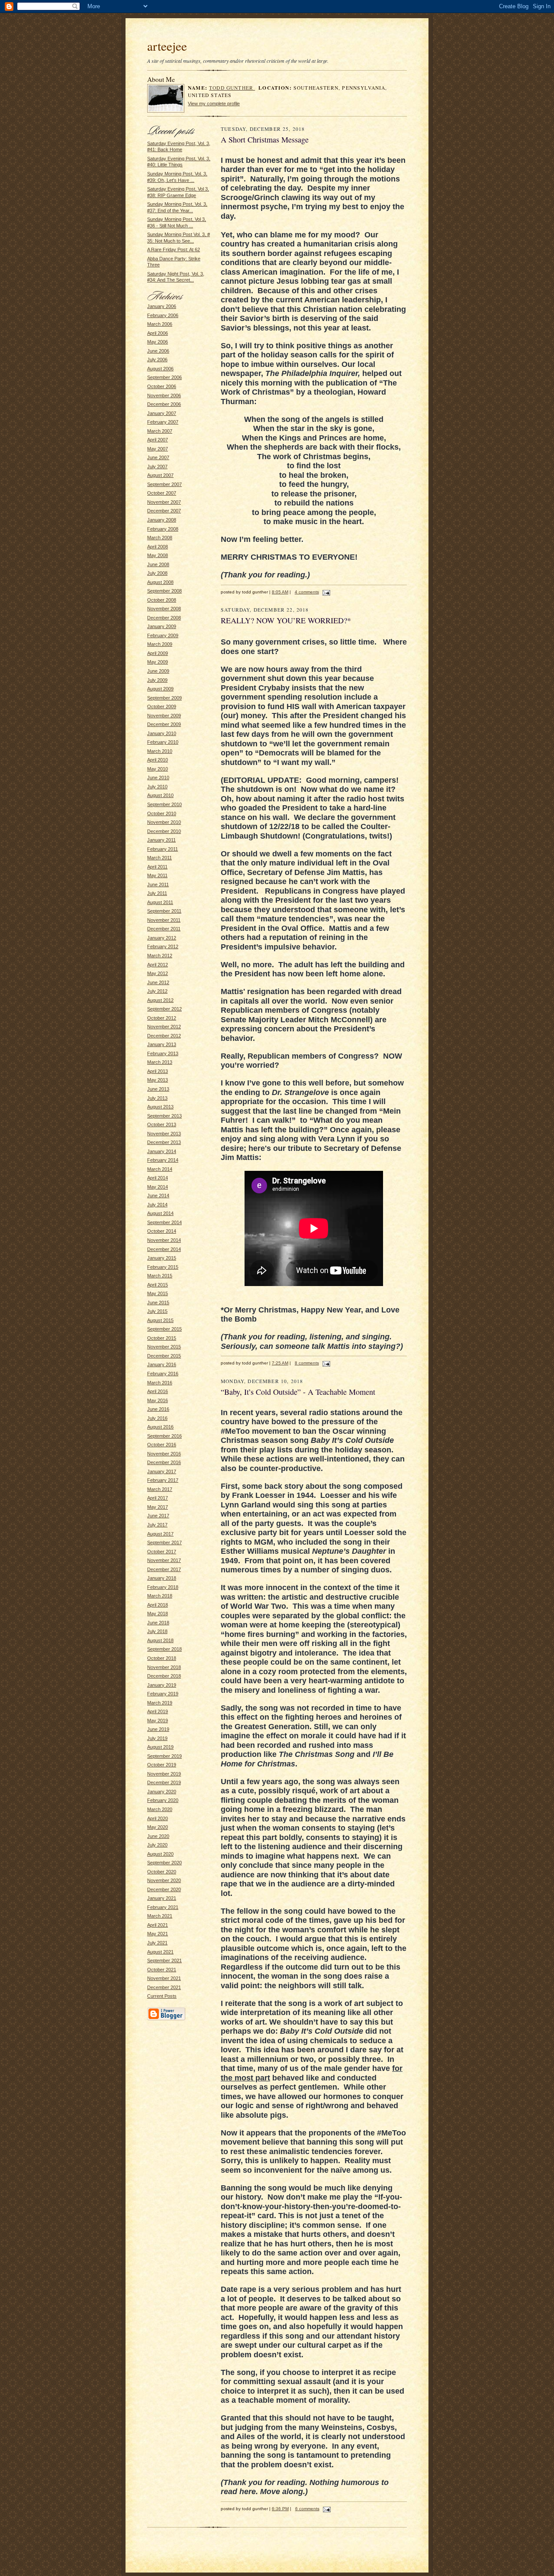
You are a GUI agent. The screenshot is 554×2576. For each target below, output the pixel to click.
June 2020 (158, 1836)
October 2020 (162, 1872)
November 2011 (164, 920)
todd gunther (232, 88)
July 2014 (157, 1205)
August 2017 (160, 1534)
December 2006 (164, 404)
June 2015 (158, 1303)
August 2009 (160, 689)
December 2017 (164, 1569)
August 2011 (160, 902)
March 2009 (160, 644)
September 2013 (164, 1116)
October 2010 (162, 813)
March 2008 (160, 538)
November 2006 (164, 395)
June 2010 (158, 778)
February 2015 (163, 1267)
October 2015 (162, 1338)
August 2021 (160, 1952)
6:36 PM (280, 2509)
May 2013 (158, 1080)
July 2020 (157, 1845)
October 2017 (162, 1552)
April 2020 (158, 1818)
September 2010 (164, 804)
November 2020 (164, 1880)
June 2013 (158, 1089)
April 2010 (158, 760)
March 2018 (160, 1596)
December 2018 (164, 1676)
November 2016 (164, 1454)
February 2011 (163, 849)
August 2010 (160, 795)
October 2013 (162, 1124)
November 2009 (164, 716)
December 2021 (164, 1987)
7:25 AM (280, 1363)
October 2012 (162, 1018)
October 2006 (162, 386)
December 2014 (164, 1249)
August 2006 (160, 369)
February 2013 (163, 1053)
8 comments (307, 1363)
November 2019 (164, 1774)
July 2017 (157, 1525)
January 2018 (162, 1578)
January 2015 (162, 1258)
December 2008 (164, 618)
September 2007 (164, 484)
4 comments (307, 592)
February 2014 (163, 1160)
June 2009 (158, 671)
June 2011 (158, 885)
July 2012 (157, 991)
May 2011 (157, 875)
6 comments (307, 2509)
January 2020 (162, 1792)
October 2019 (162, 1765)
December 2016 (164, 1462)
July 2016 (157, 1418)
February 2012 (163, 946)
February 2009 (163, 635)
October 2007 (162, 493)
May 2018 (158, 1614)
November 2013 (164, 1134)
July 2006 (157, 360)
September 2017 (164, 1542)
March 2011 (159, 858)
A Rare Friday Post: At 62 (174, 249)
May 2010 (158, 769)
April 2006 (158, 333)
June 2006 (158, 351)
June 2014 (158, 1196)
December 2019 (164, 1782)
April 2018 (158, 1605)
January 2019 (162, 1685)
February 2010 (163, 742)
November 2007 (164, 502)
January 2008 (162, 520)
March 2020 (160, 1809)
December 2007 (164, 511)
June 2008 (158, 564)
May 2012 (158, 973)
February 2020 (163, 1800)
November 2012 (164, 1027)
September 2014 (164, 1222)
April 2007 (158, 440)
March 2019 (160, 1703)
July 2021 (157, 1943)
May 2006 (158, 342)
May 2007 (158, 449)
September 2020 (164, 1863)
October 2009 (162, 706)
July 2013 (157, 1098)
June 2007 (158, 457)
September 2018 (164, 1649)
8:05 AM (280, 592)
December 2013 (164, 1142)
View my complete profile (214, 104)
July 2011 (157, 893)
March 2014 (160, 1169)
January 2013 (162, 1044)
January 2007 (162, 413)
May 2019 (158, 1721)
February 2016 (163, 1374)
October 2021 (162, 1970)
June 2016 (158, 1409)
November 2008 (164, 609)
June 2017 (158, 1516)
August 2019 (160, 1747)
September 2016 (164, 1436)
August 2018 (160, 1640)
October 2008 (162, 600)
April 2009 (158, 653)
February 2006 (163, 315)
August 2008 (160, 582)
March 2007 (160, 431)
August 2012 (160, 1000)
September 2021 (164, 1960)
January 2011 (161, 840)
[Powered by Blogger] (166, 2019)
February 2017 (163, 1480)
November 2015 (164, 1347)
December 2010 (164, 831)
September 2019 (164, 1756)
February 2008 (163, 529)
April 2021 (158, 1925)
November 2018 (164, 1667)
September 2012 (164, 1009)
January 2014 (162, 1151)
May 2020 (158, 1827)
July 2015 (157, 1311)
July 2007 (157, 467)
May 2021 (158, 1934)
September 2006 (164, 377)
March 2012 (160, 956)
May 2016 (158, 1400)
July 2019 (157, 1738)
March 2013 (160, 1062)
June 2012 (158, 982)
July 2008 (157, 573)
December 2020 (164, 1889)
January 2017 (162, 1471)
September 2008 (164, 591)
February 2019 (163, 1694)
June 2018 (158, 1623)
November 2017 (164, 1560)
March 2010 (160, 751)
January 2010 (162, 733)
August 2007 (160, 475)
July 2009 (157, 680)
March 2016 (160, 1383)
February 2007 (163, 422)
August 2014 (160, 1213)
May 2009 (158, 662)
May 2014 (158, 1187)
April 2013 (158, 1071)
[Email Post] (325, 592)
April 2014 (158, 1178)
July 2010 (157, 787)
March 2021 (160, 1916)
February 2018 (163, 1587)
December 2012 (164, 1036)
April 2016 (158, 1391)
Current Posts (162, 1996)
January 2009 (162, 626)
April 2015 (158, 1285)
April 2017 (158, 1498)
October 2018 (162, 1658)
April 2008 (158, 547)
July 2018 (157, 1631)
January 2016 (162, 1364)
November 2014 (164, 1240)
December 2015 (164, 1356)
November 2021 (164, 1978)
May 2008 (158, 555)
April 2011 (157, 867)
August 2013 (160, 1107)
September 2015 (164, 1329)
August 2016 (160, 1427)
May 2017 (158, 1507)
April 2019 (158, 1711)
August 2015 (160, 1320)
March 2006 (160, 324)
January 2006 (162, 306)
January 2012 (162, 938)
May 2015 (158, 1293)
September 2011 (164, 911)
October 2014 (162, 1231)
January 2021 (162, 1898)
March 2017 (160, 1489)
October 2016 (162, 1445)
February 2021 (163, 1907)
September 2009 (164, 698)
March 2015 (160, 1276)
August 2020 (160, 1854)
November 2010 (164, 822)
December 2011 (164, 929)
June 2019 (158, 1729)
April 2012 (158, 965)
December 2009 (164, 724)
